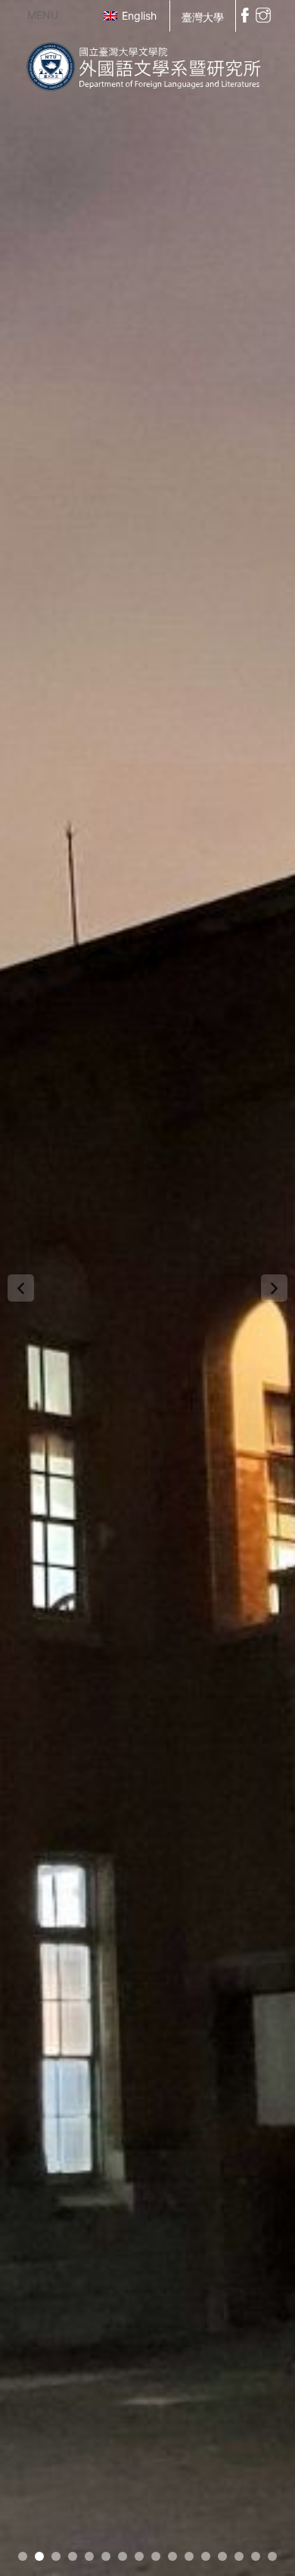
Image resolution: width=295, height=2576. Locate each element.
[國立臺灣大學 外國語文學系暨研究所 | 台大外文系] (147, 63)
